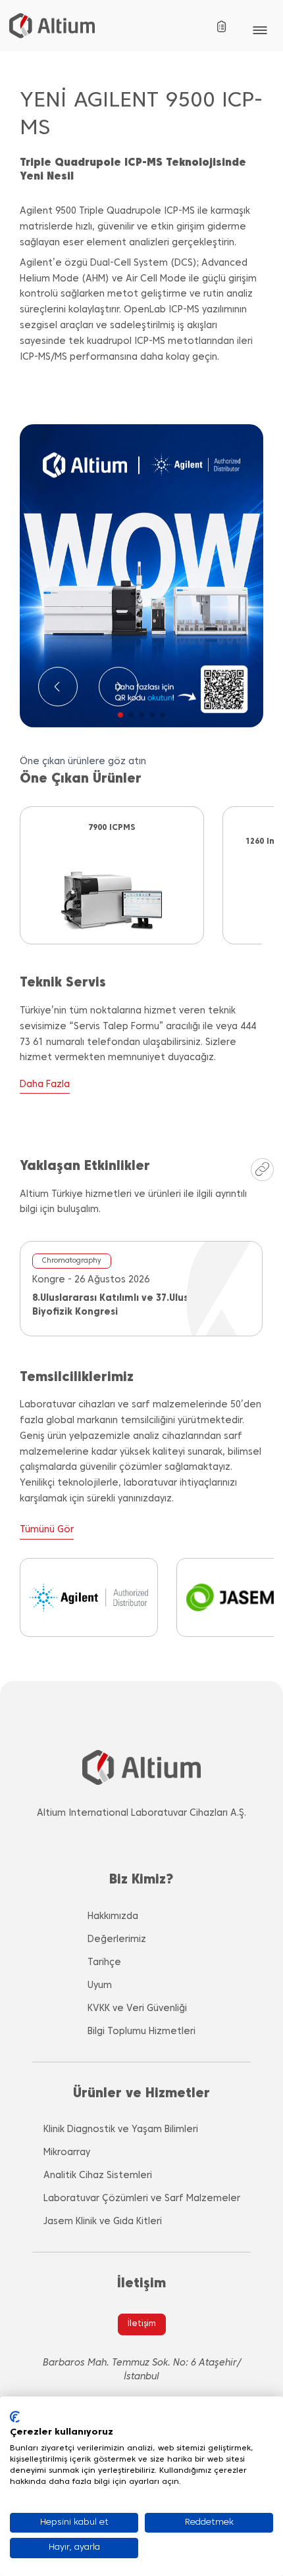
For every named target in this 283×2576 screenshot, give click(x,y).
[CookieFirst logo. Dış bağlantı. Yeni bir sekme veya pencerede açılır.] (15, 2417)
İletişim (142, 2324)
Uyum (100, 1986)
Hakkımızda (113, 1917)
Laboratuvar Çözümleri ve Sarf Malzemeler (142, 2199)
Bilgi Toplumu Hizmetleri (141, 2032)
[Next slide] (118, 687)
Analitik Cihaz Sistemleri (98, 2176)
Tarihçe (104, 1963)
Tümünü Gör (47, 1530)
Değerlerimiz (117, 1940)
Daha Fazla (45, 1085)
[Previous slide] (58, 687)
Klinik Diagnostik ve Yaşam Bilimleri (121, 2130)
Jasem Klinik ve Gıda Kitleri (103, 2222)
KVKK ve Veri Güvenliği (137, 2009)
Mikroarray (67, 2153)
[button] (120, 715)
